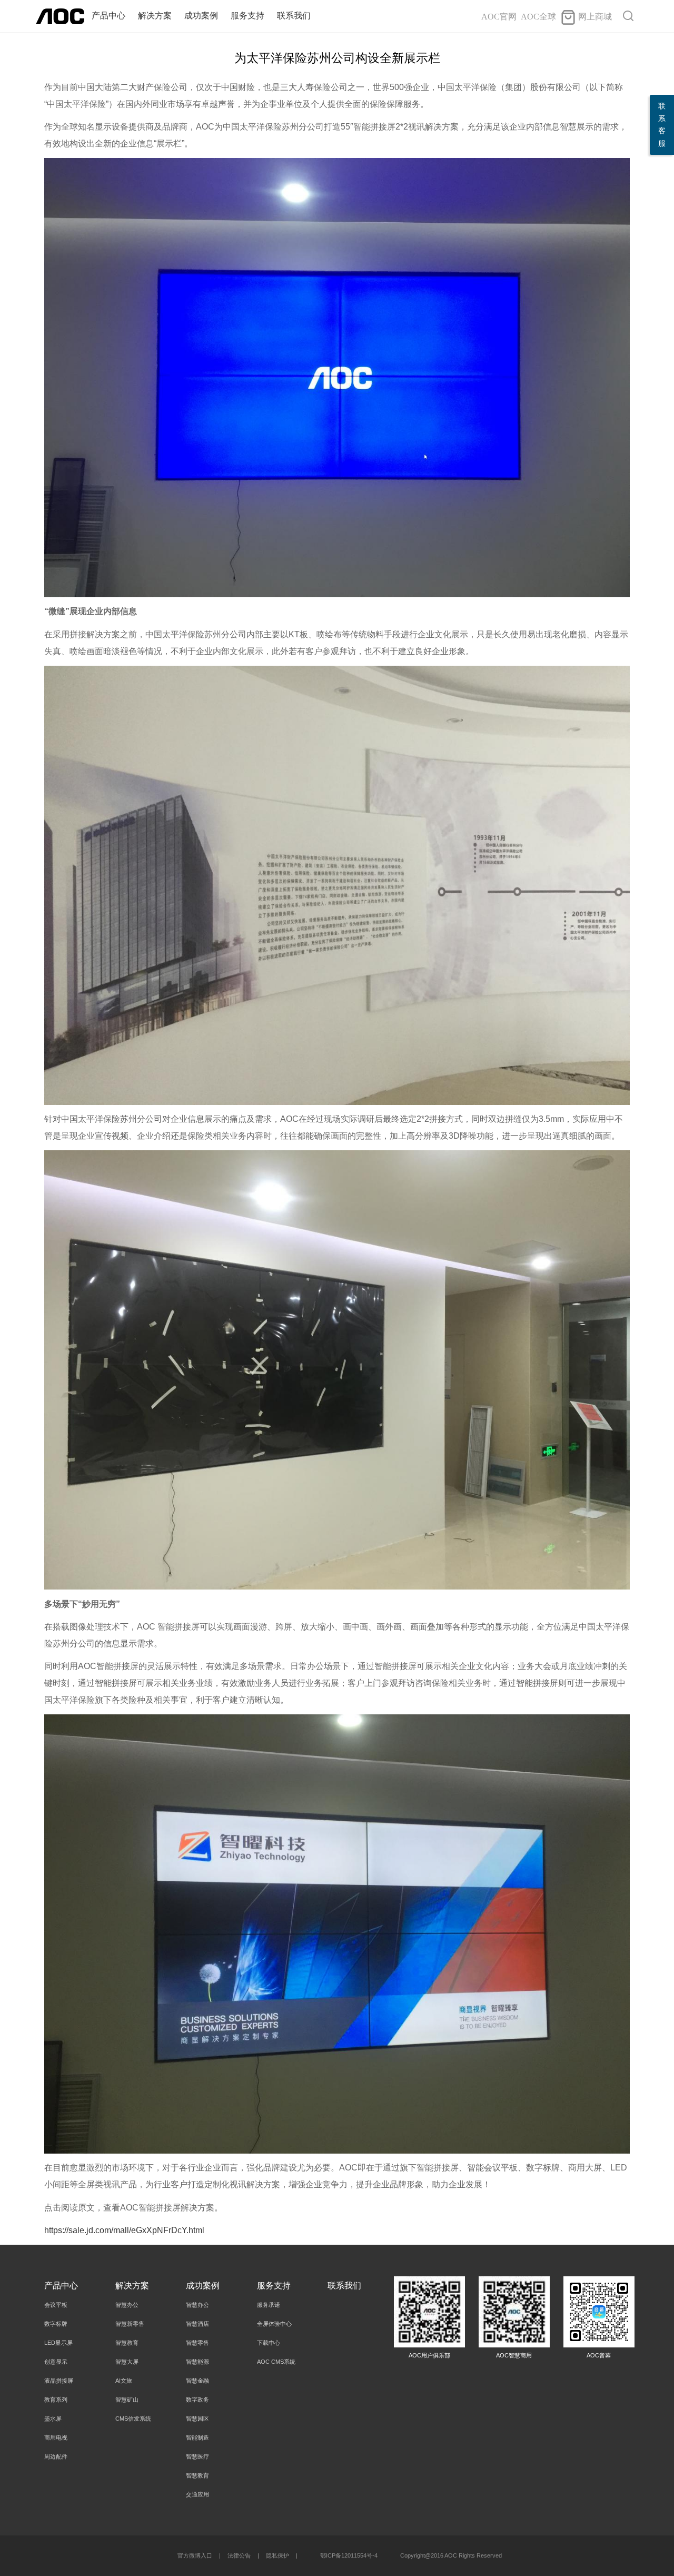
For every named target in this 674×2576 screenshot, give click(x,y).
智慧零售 (197, 2343)
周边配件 (56, 2456)
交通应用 (197, 2494)
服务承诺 (269, 2305)
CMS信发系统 (133, 2419)
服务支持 (247, 16)
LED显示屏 (58, 2343)
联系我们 (294, 16)
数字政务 (197, 2400)
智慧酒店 (197, 2324)
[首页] (60, 16)
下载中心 (269, 2343)
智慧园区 (197, 2419)
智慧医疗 (197, 2456)
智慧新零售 (130, 2324)
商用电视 (56, 2437)
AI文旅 (124, 2381)
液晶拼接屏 (59, 2381)
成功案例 (201, 16)
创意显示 (56, 2362)
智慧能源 (197, 2362)
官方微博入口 (195, 2555)
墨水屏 (53, 2419)
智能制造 (197, 2437)
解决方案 (155, 16)
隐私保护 (277, 2555)
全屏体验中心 (274, 2324)
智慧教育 (127, 2343)
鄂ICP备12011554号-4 (349, 2555)
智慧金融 (197, 2381)
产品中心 (108, 16)
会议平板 (56, 2305)
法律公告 (239, 2555)
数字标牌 (56, 2324)
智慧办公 (127, 2305)
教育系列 (56, 2400)
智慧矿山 (127, 2400)
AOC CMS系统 (276, 2362)
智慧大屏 (127, 2362)
